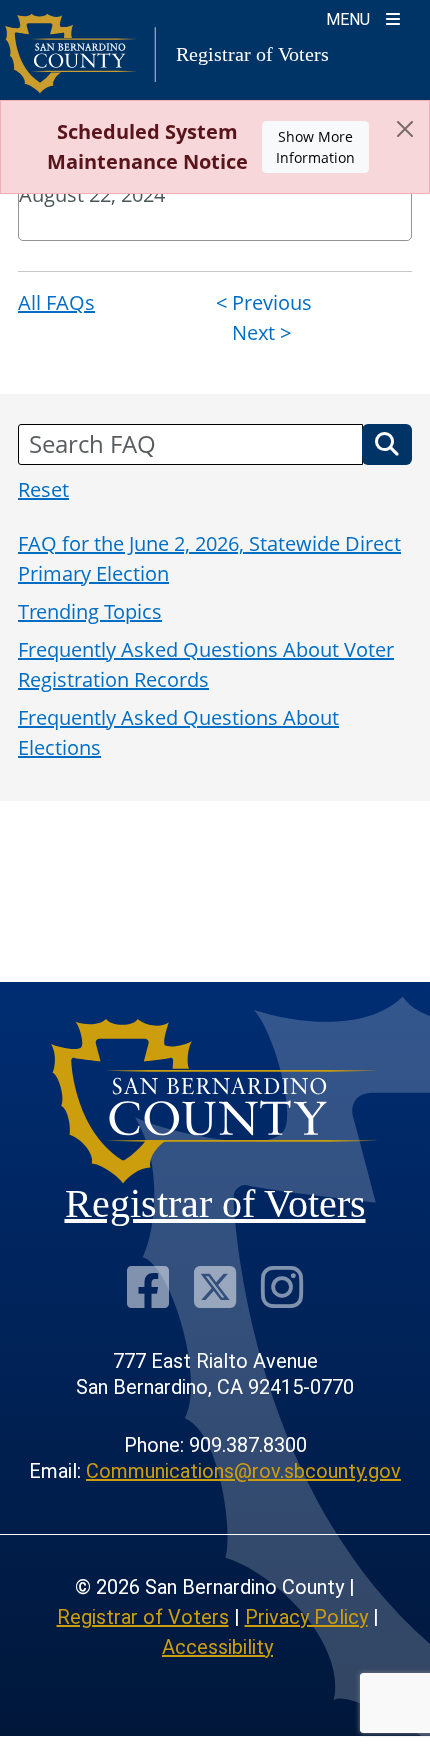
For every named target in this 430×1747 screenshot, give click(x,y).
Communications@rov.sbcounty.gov (243, 1471)
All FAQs (56, 302)
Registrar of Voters (143, 1617)
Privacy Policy (306, 1617)
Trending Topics (90, 611)
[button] (387, 444)
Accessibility (217, 1647)
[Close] (405, 129)
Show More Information (315, 147)
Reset (43, 489)
